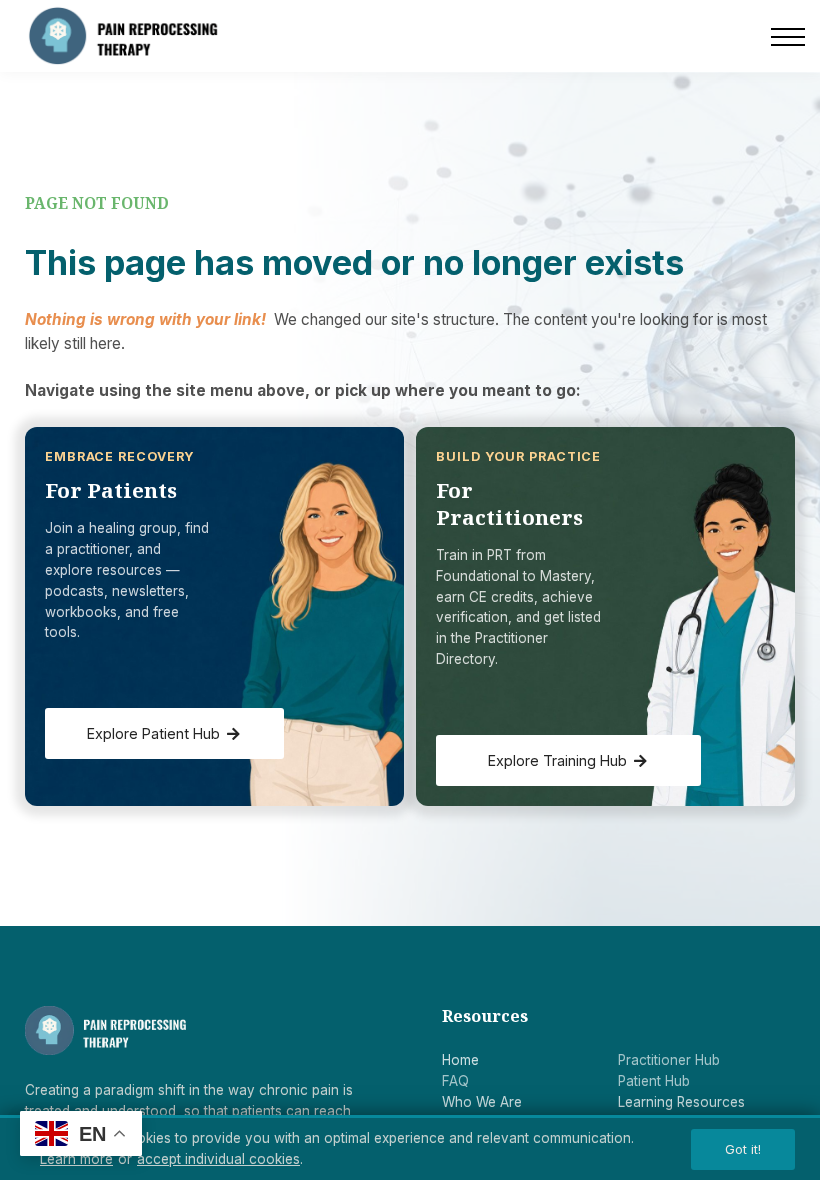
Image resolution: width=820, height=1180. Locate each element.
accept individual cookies (218, 1159)
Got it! (743, 1149)
